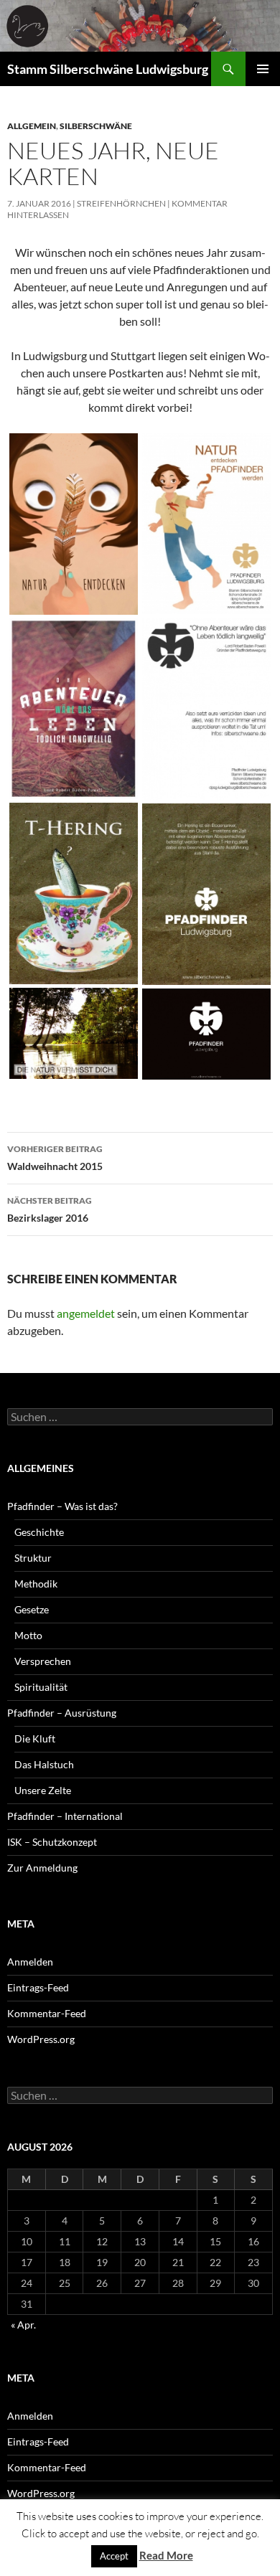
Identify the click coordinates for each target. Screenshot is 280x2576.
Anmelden (30, 1962)
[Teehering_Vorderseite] (74, 893)
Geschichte (39, 1532)
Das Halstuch (44, 1764)
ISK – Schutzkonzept (52, 1842)
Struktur (33, 1558)
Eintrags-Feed (38, 1987)
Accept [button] (114, 2556)
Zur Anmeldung (42, 1868)
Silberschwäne (96, 126)
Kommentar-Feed (47, 2013)
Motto (28, 1635)
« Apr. (23, 2325)
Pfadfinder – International (65, 1816)
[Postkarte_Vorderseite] (74, 524)
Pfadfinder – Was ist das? (62, 1506)
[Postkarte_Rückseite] (206, 524)
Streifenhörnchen (121, 203)
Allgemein (32, 126)
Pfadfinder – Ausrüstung (62, 1713)
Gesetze (32, 1609)
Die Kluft (35, 1738)
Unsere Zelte (43, 1790)
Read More (166, 2555)
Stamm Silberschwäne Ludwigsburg (108, 69)
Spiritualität (41, 1687)
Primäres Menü (263, 69)
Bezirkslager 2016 (50, 1209)
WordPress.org (41, 2039)
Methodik (36, 1584)
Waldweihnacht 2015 (55, 1158)
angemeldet (86, 1313)
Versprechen (43, 1661)
